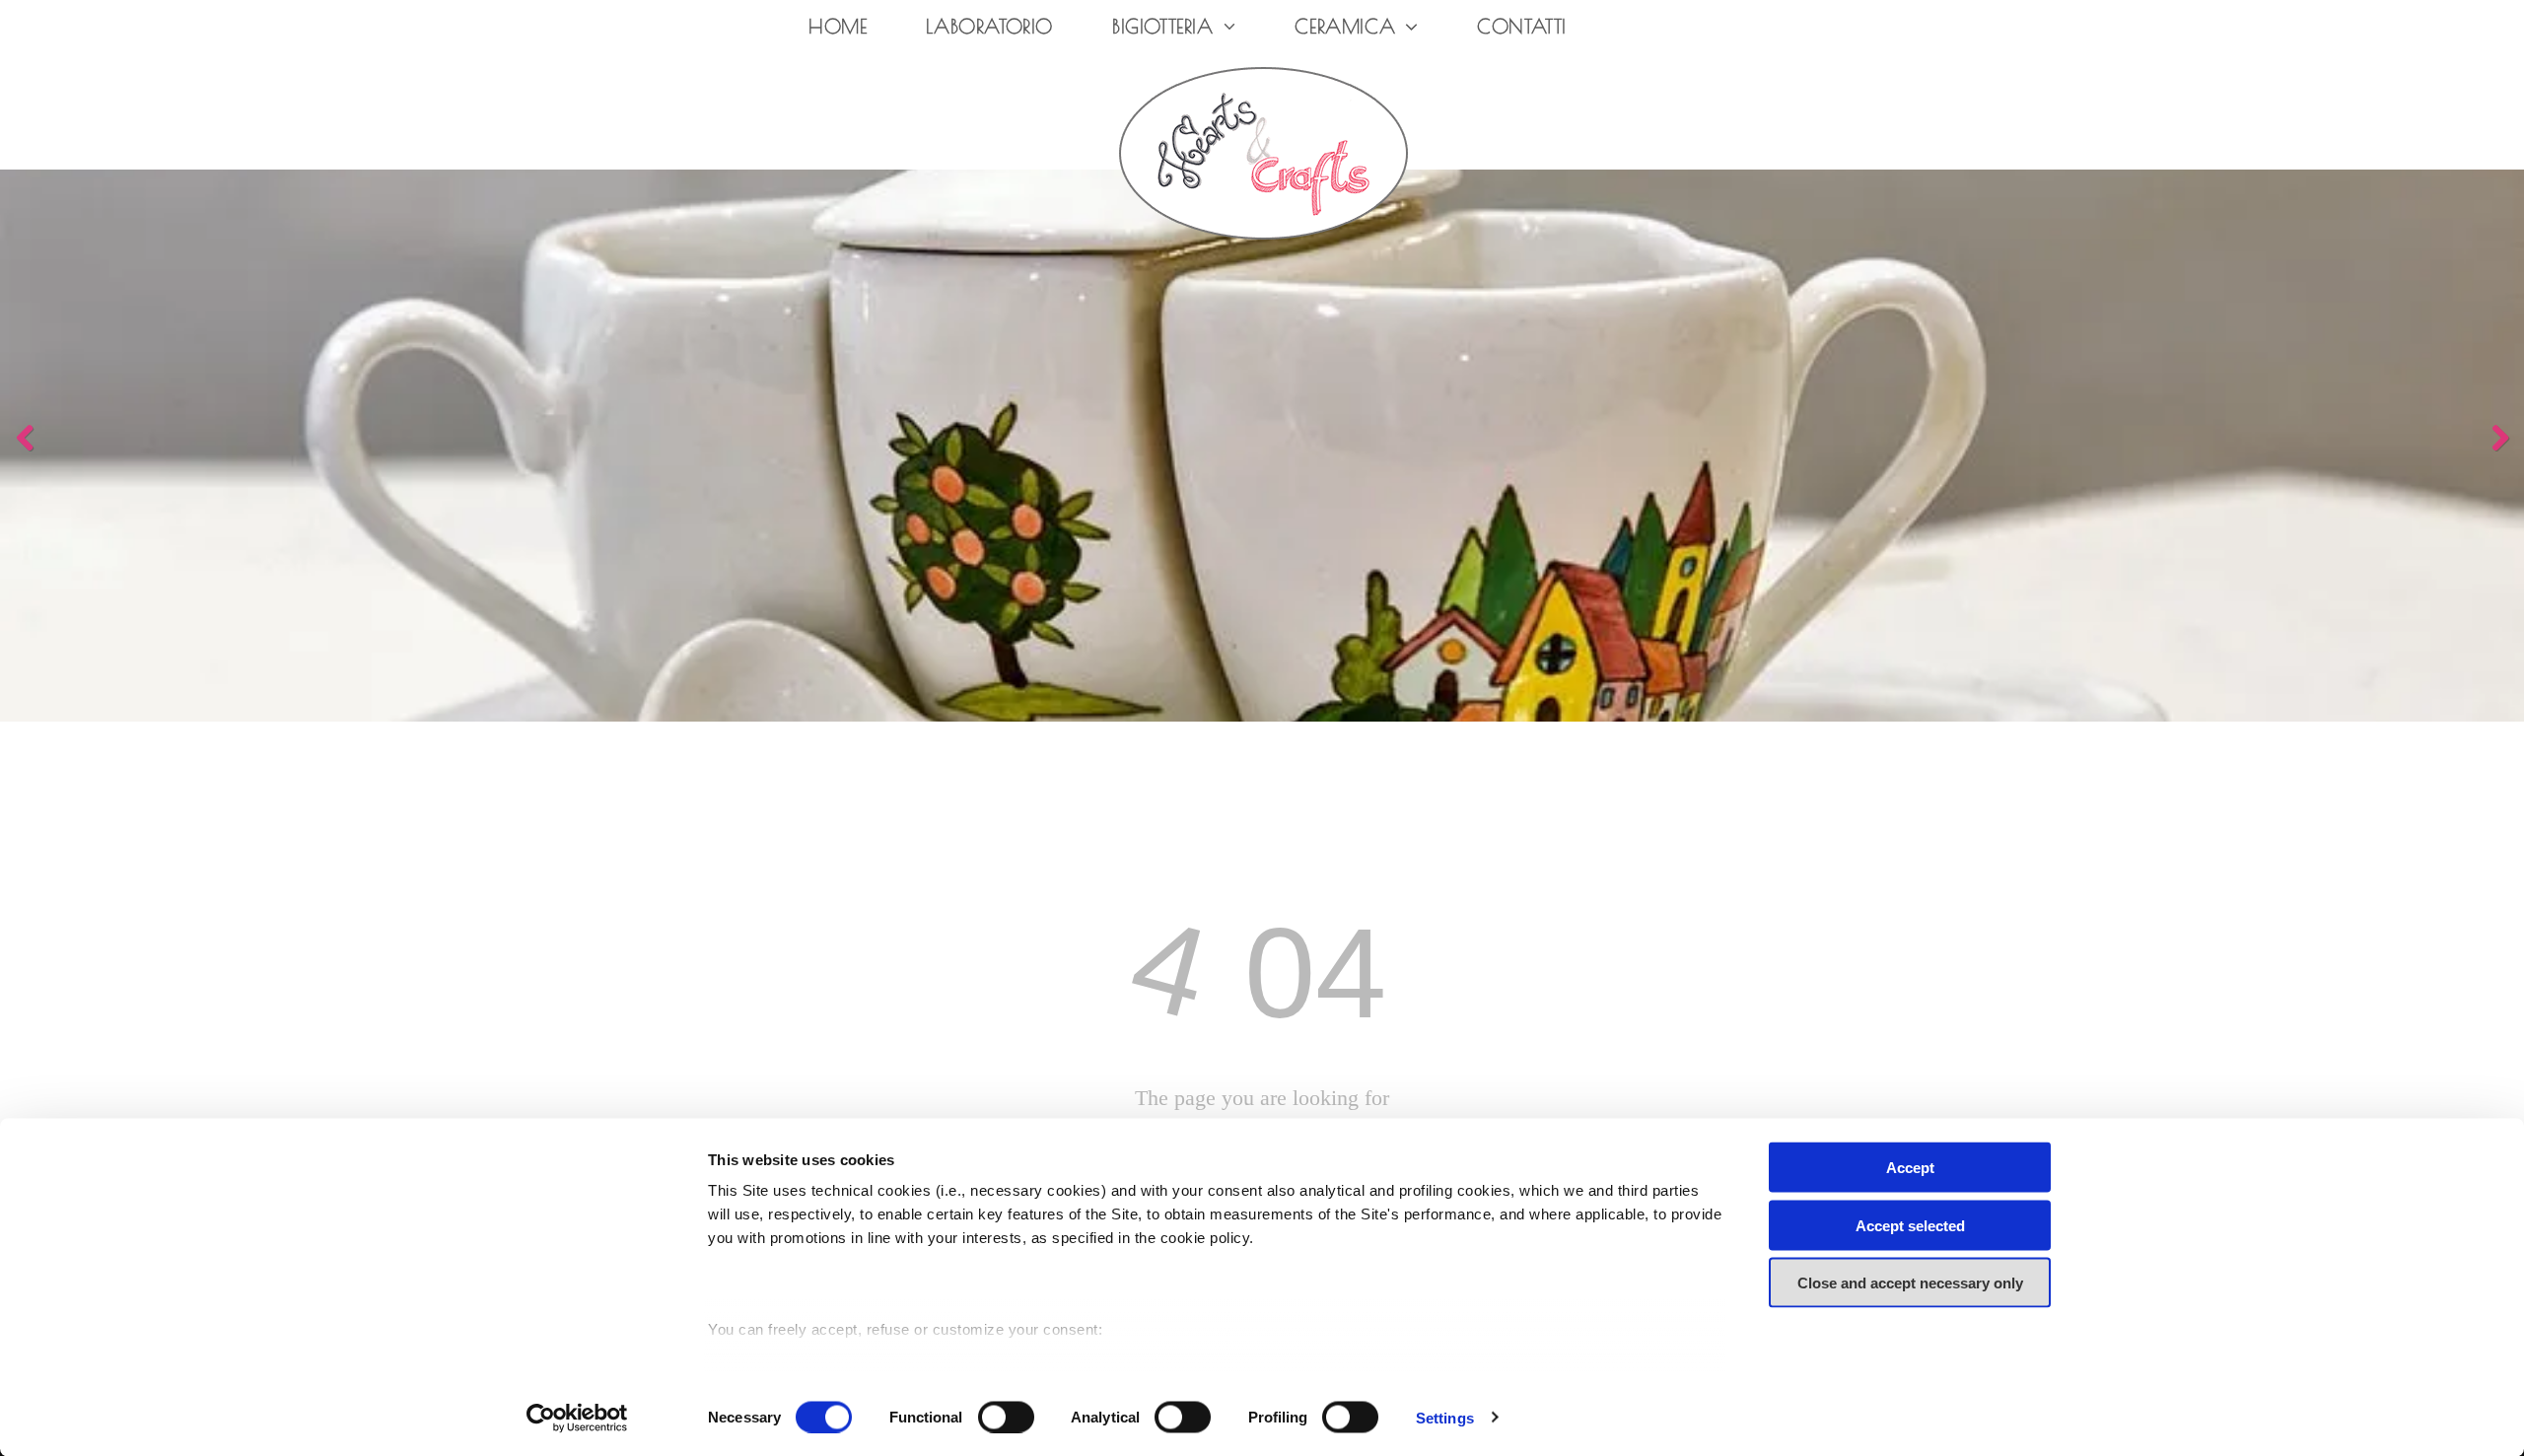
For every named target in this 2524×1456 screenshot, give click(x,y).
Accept (1910, 1168)
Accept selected (1910, 1225)
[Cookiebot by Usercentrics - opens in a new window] (577, 1418)
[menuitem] (838, 27)
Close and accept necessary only (1910, 1283)
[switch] (1006, 1417)
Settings (1445, 1417)
